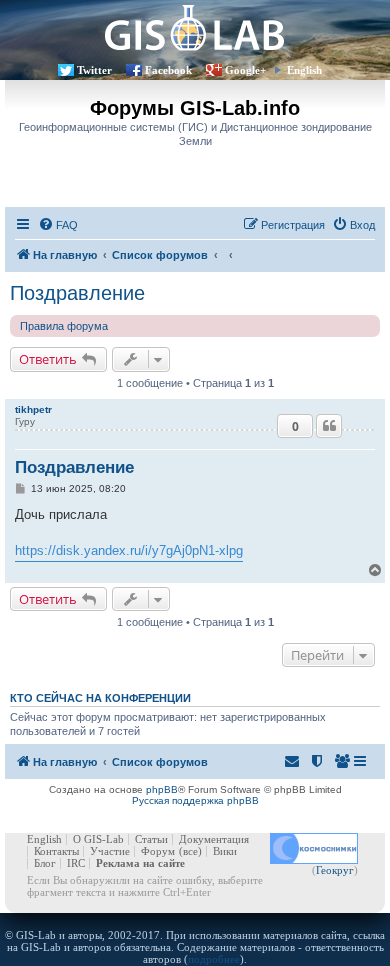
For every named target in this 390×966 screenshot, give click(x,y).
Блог (45, 863)
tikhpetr (33, 409)
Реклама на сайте (140, 863)
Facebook (168, 70)
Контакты (56, 851)
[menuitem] (58, 225)
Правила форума (64, 326)
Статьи (151, 839)
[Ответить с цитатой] (329, 426)
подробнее (214, 959)
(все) (190, 851)
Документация (214, 839)
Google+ (245, 70)
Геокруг (335, 870)
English (304, 70)
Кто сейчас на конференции (100, 698)
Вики (225, 851)
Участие (110, 851)
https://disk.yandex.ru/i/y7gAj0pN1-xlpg (129, 550)
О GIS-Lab (98, 839)
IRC (76, 863)
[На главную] (195, 27)
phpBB (162, 789)
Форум (158, 851)
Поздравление (77, 293)
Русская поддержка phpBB (195, 800)
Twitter (94, 70)
